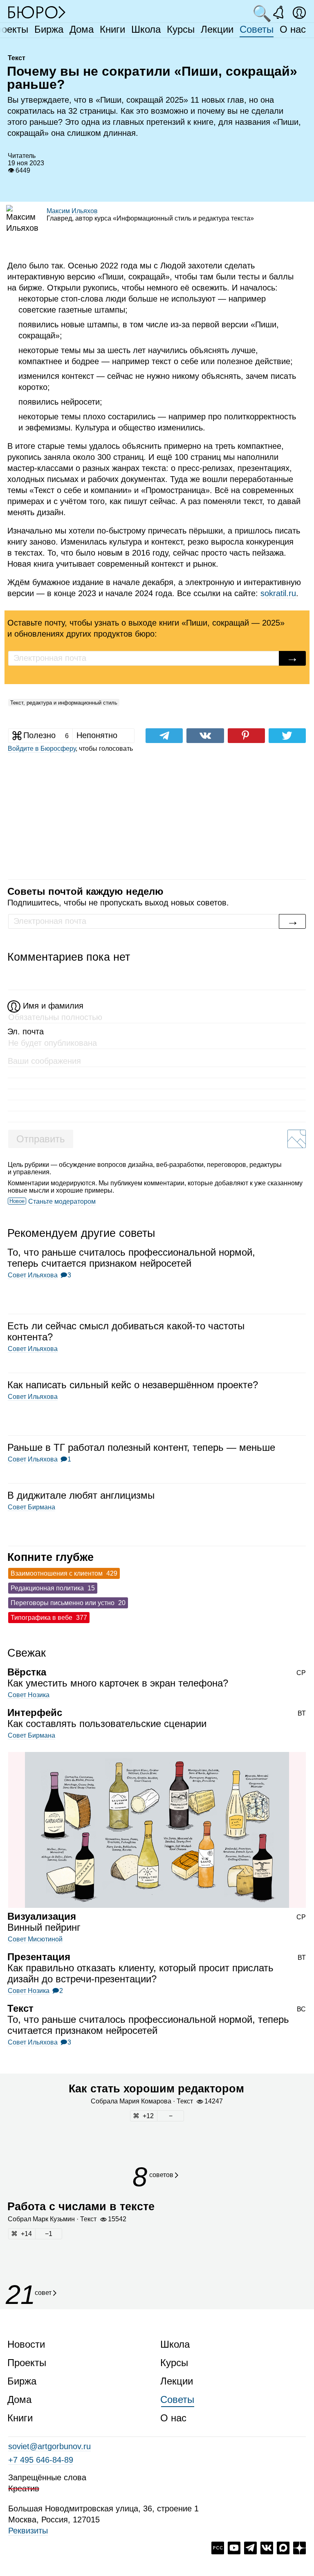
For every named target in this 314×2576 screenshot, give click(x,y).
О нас (293, 29)
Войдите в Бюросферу (42, 749)
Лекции (217, 29)
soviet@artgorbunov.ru (49, 2446)
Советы (257, 29)
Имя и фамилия (53, 1006)
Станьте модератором (62, 1201)
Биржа (49, 29)
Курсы (181, 29)
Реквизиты (28, 2531)
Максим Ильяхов (72, 211)
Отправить (41, 1139)
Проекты (27, 2363)
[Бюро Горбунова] (37, 12)
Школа (146, 29)
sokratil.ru (278, 593)
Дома (82, 29)
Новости (26, 2344)
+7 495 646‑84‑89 (41, 2460)
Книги (112, 29)
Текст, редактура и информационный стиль (64, 703)
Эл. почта (26, 1031)
